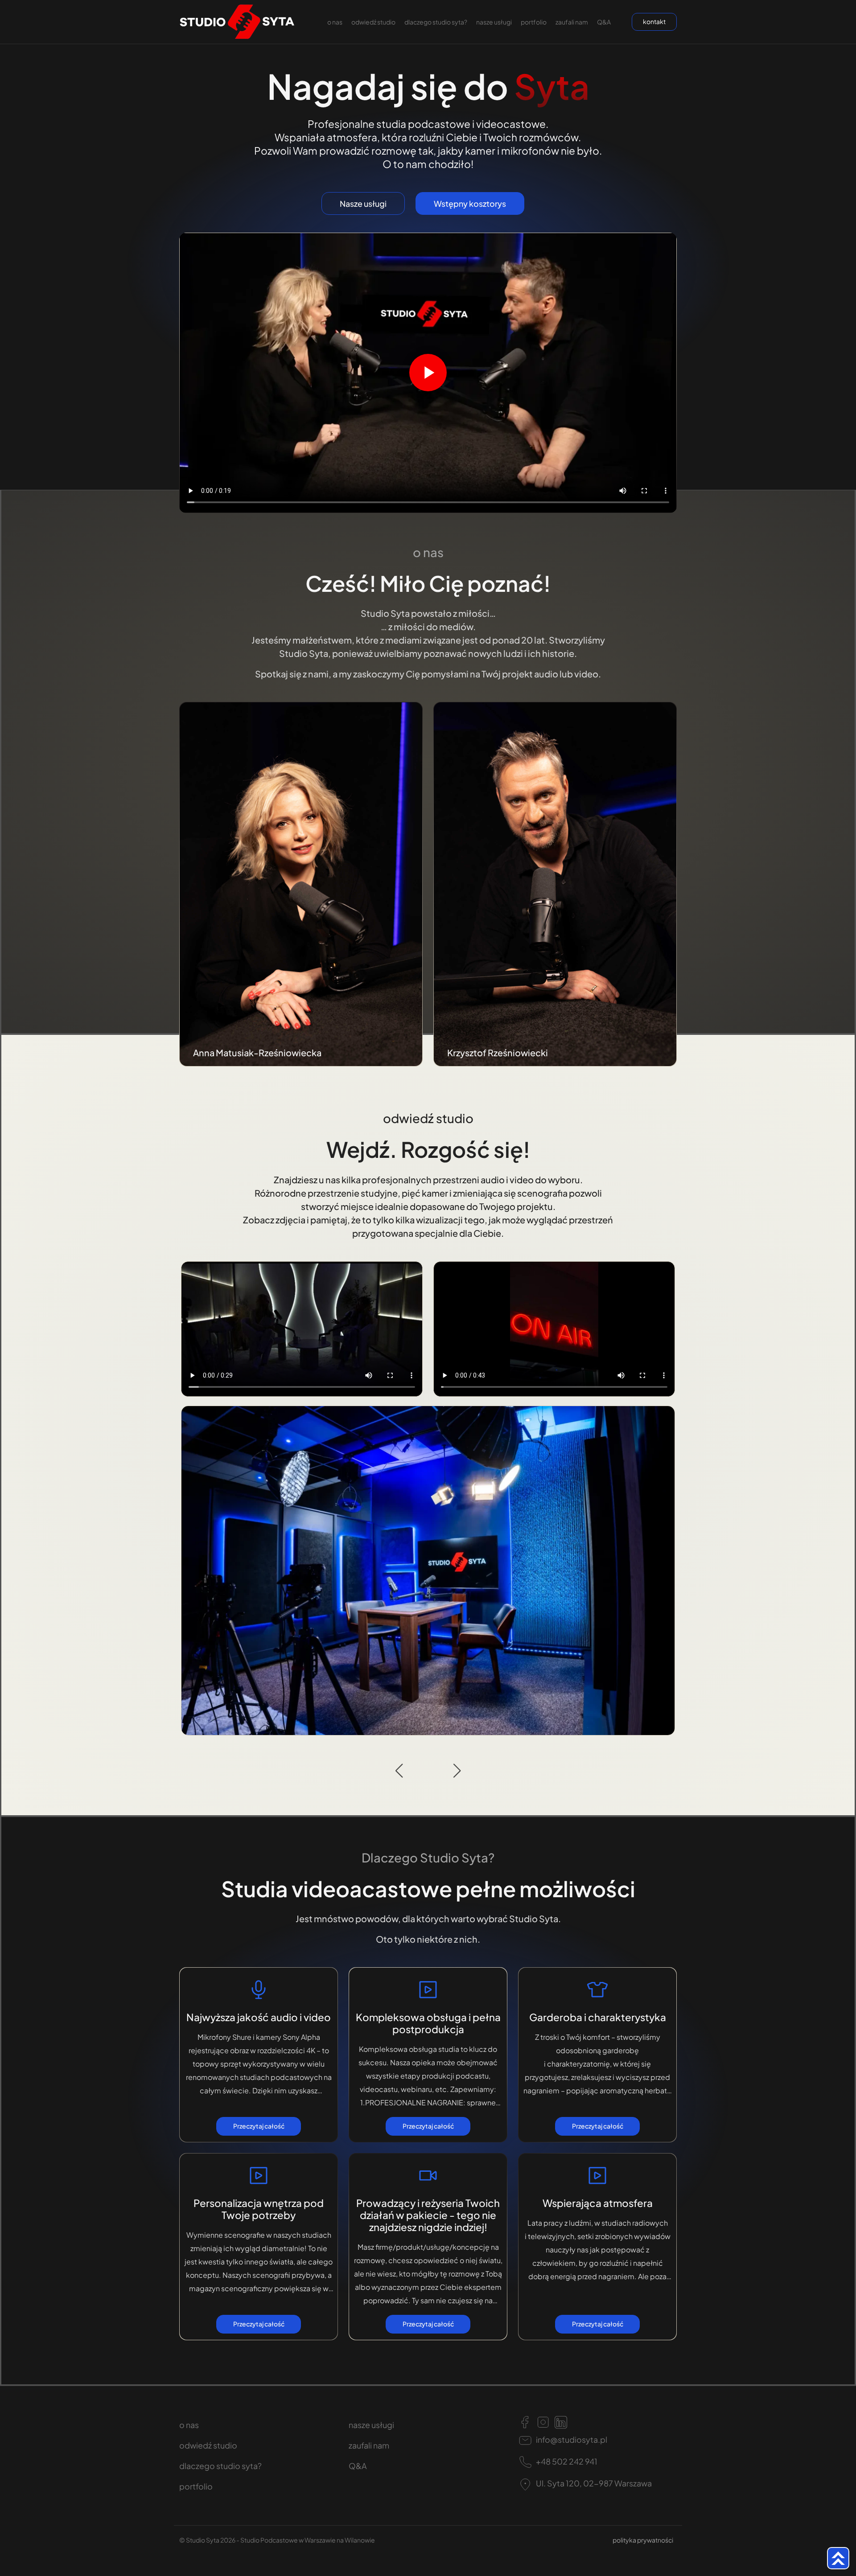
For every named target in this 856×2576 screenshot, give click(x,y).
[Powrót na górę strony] (838, 2558)
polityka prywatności (643, 2540)
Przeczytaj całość (259, 2126)
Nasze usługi (363, 203)
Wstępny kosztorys (470, 203)
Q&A (604, 22)
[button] (399, 1771)
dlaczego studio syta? (436, 22)
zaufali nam (572, 22)
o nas (335, 22)
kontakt (654, 21)
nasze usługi (494, 22)
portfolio (534, 22)
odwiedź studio (373, 22)
